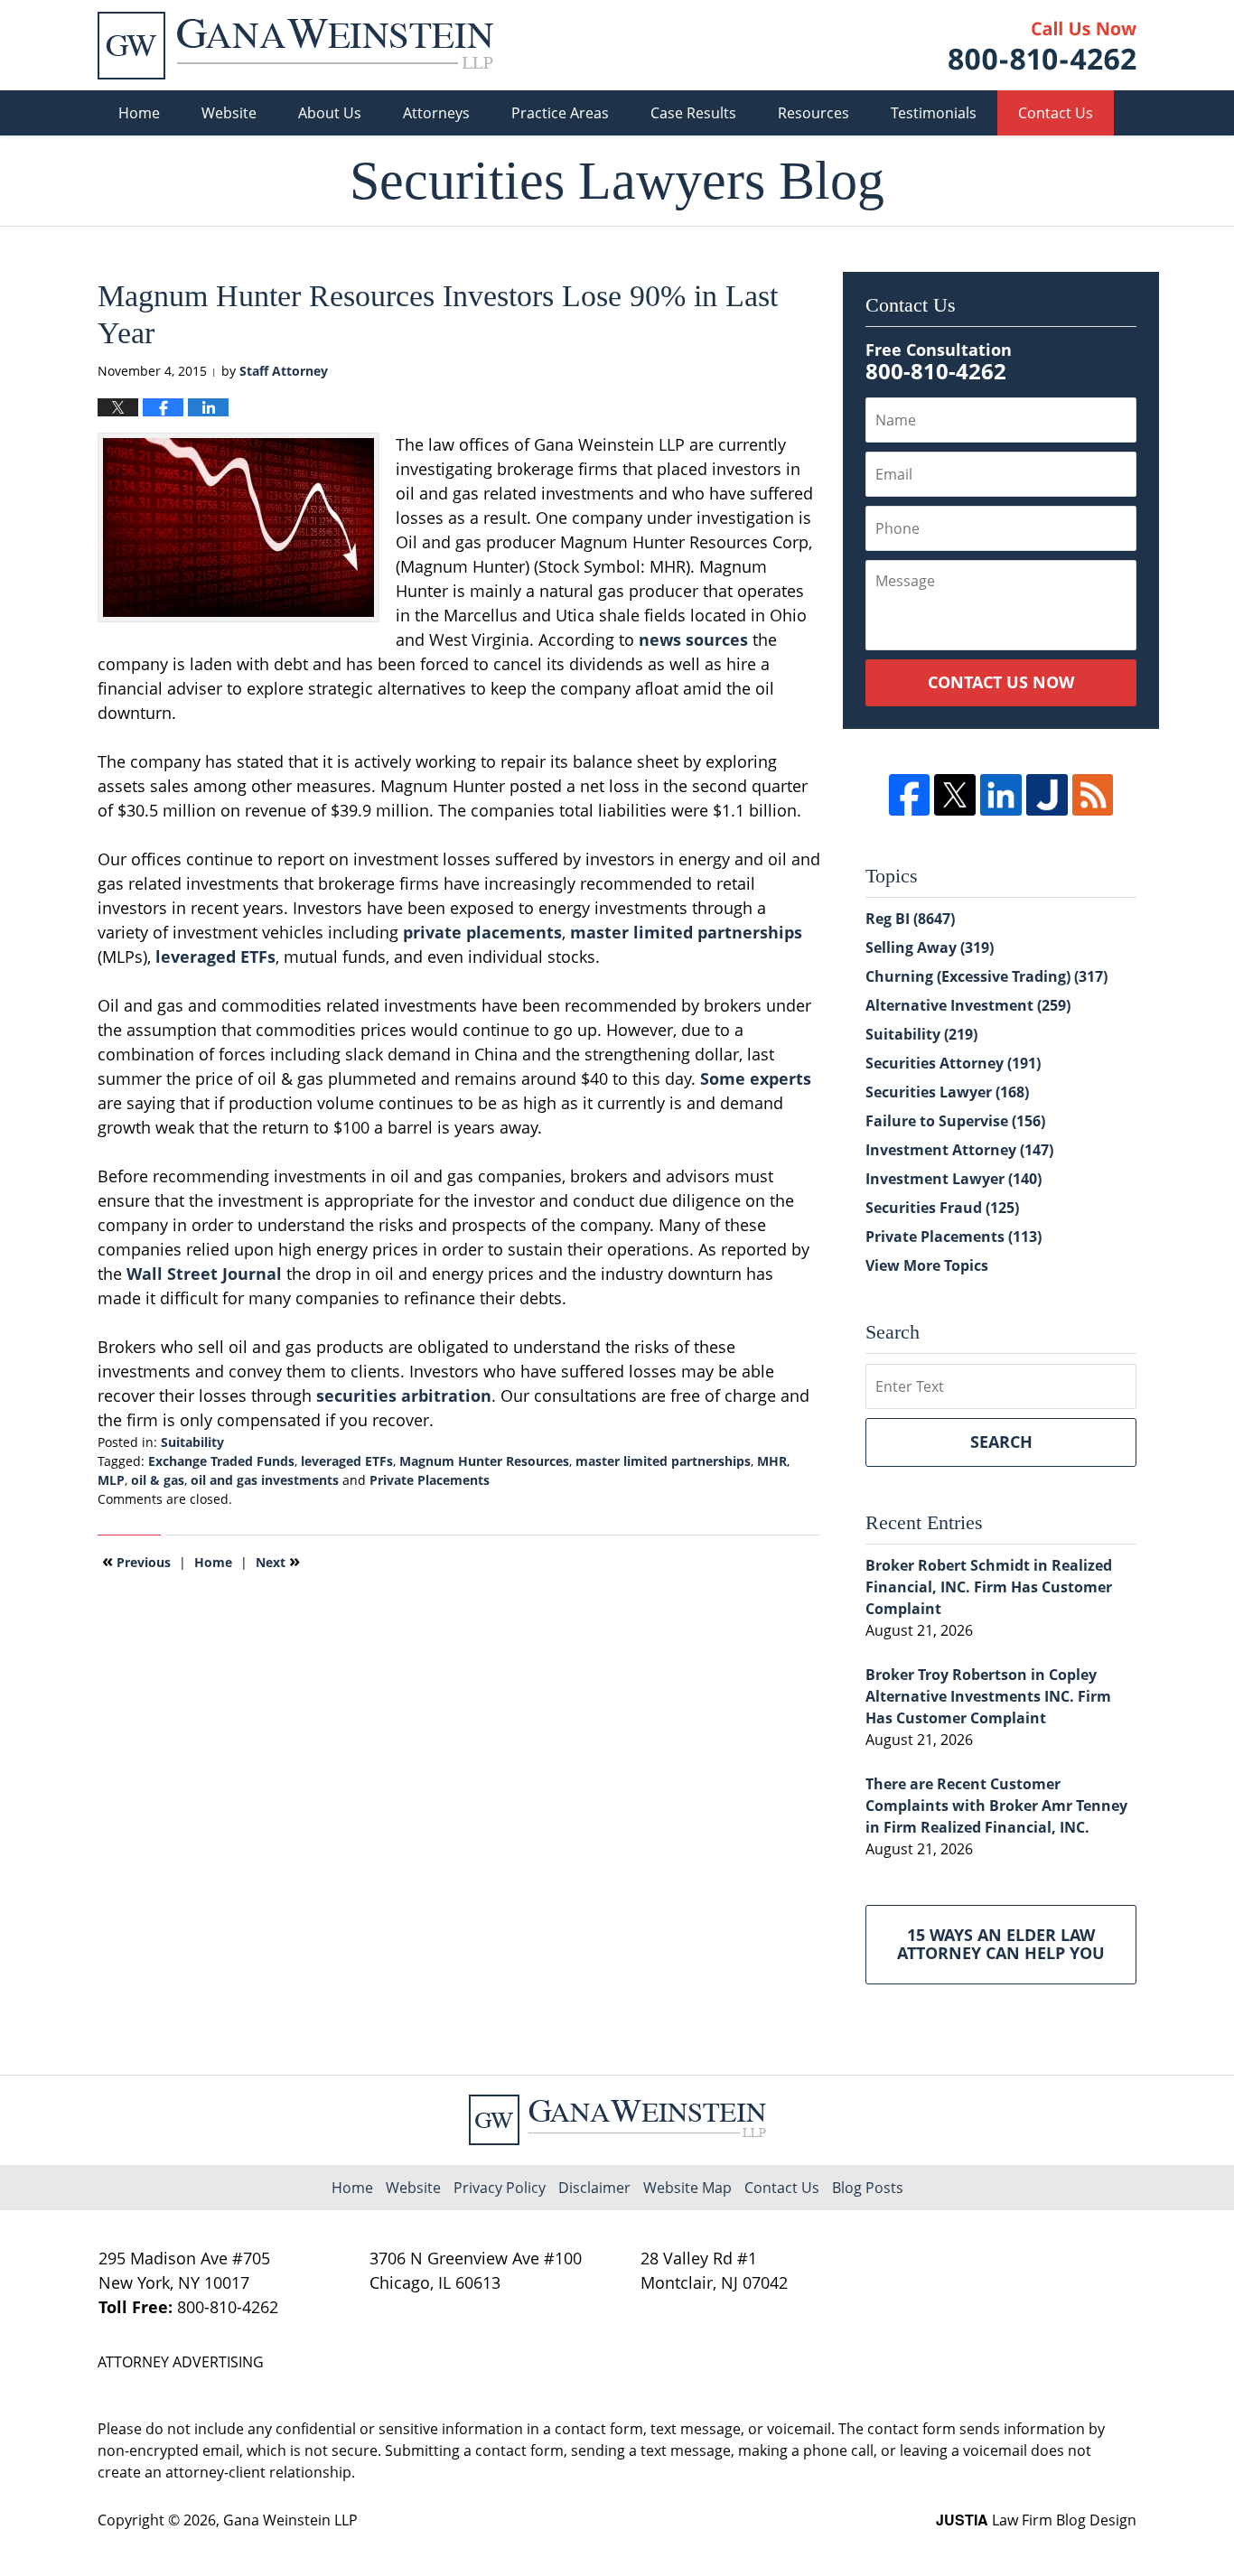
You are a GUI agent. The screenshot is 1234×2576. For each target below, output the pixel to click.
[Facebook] (910, 795)
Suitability (192, 1442)
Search (1001, 1442)
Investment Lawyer (954, 1179)
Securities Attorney (953, 1063)
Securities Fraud (942, 1208)
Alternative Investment (968, 1005)
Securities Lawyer (947, 1092)
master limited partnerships (686, 932)
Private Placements (430, 1480)
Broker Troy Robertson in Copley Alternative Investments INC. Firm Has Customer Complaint (988, 1696)
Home (139, 113)
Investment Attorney (959, 1150)
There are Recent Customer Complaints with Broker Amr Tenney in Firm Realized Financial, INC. (996, 1806)
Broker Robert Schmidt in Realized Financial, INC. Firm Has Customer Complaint (989, 1587)
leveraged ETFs (215, 957)
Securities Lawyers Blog (295, 46)
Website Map (687, 2188)
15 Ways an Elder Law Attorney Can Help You (1001, 1944)
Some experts (756, 1078)
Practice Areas (560, 113)
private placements (482, 932)
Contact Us (1056, 113)
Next (278, 1561)
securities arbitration (404, 1395)
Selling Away (930, 947)
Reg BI (910, 919)
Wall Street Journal (204, 1274)
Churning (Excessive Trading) (986, 976)
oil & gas (158, 1480)
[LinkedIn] (1001, 795)
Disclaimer (594, 2188)
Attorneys (436, 113)
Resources (813, 113)
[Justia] (1047, 795)
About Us (330, 113)
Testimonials (934, 113)
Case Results (693, 113)
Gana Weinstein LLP (290, 2520)
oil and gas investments (265, 1480)
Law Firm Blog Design (1036, 2520)
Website (229, 113)
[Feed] (1093, 795)
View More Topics (927, 1265)
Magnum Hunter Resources (484, 1461)
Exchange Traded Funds (221, 1461)
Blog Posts (868, 2188)
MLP (111, 1480)
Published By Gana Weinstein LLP (1042, 46)
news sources (693, 639)
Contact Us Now (1001, 682)
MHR (772, 1461)
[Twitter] (955, 795)
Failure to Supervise (955, 1121)
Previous (136, 1561)
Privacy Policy (500, 2188)
